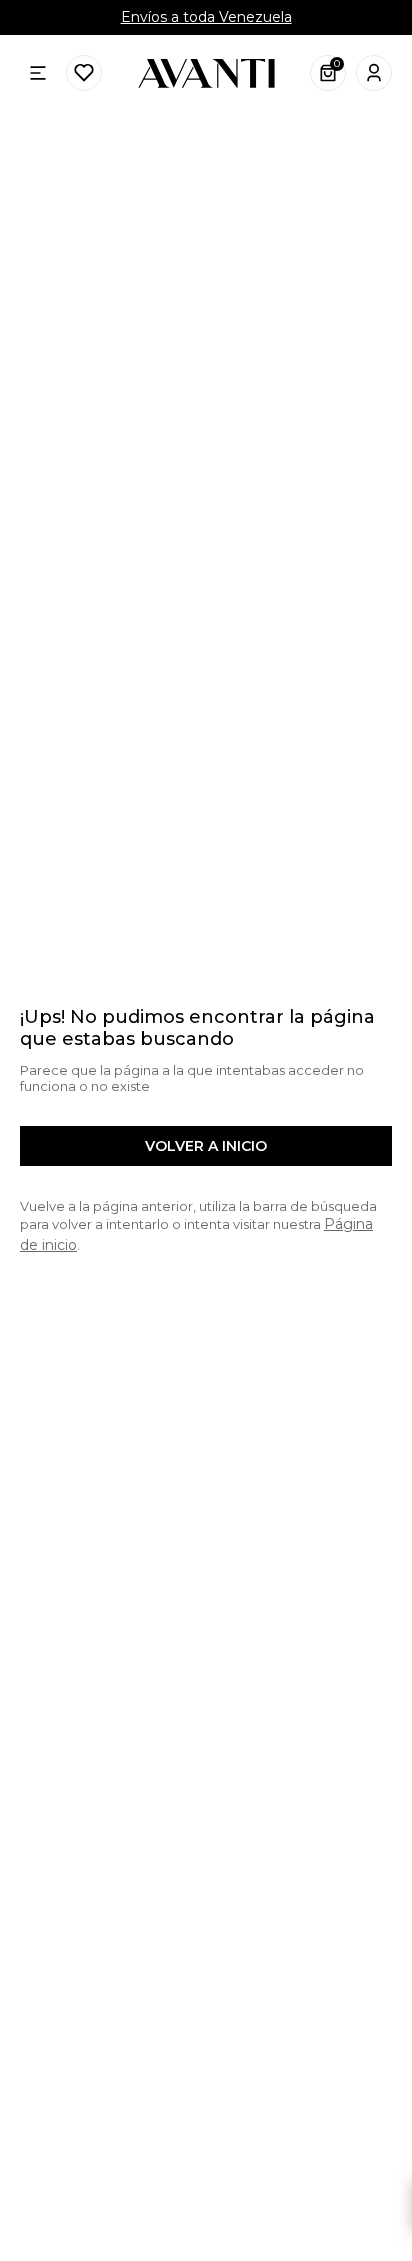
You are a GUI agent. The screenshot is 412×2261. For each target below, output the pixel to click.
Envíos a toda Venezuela (206, 17)
